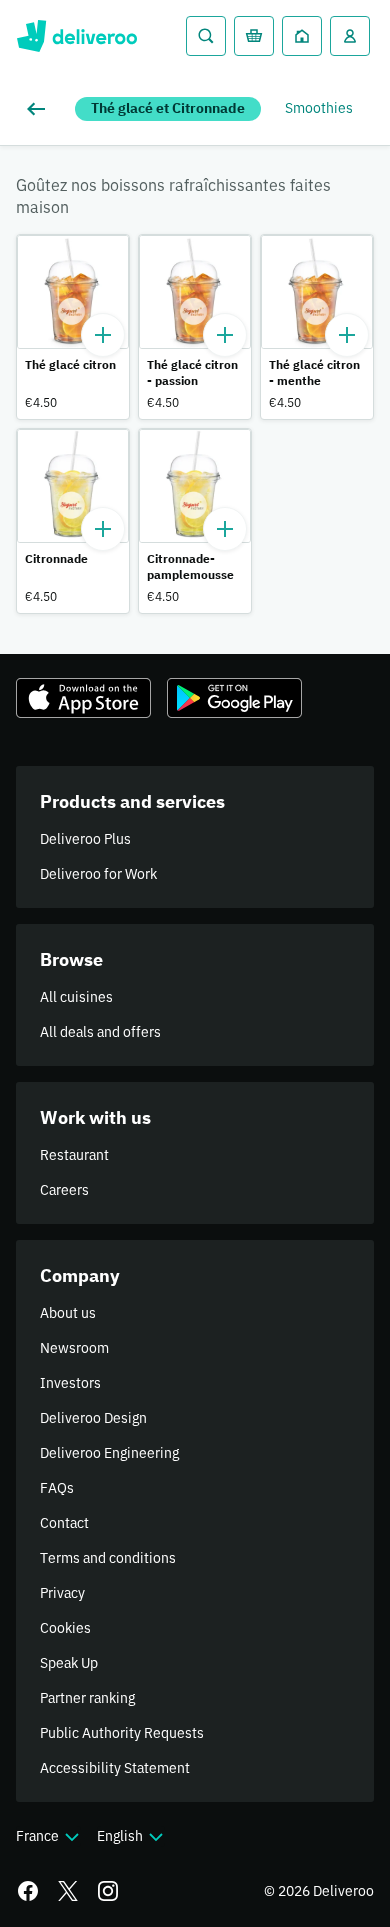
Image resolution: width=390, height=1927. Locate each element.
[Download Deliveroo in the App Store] (83, 698)
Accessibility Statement (115, 1768)
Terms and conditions (108, 1558)
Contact (64, 1523)
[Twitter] (68, 1891)
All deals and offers (100, 1032)
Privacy (62, 1593)
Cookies (65, 1628)
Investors (70, 1383)
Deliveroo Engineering (109, 1453)
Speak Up (69, 1663)
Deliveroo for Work (98, 874)
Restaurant (74, 1155)
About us (68, 1313)
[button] (73, 327)
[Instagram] (108, 1891)
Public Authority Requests (122, 1733)
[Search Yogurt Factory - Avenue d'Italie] (206, 36)
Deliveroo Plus (85, 839)
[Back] (40, 109)
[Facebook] (28, 1891)
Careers (64, 1190)
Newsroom (74, 1348)
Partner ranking (87, 1698)
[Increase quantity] (103, 335)
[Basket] (254, 36)
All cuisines (76, 997)
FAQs (57, 1488)
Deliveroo (76, 36)
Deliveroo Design (93, 1418)
